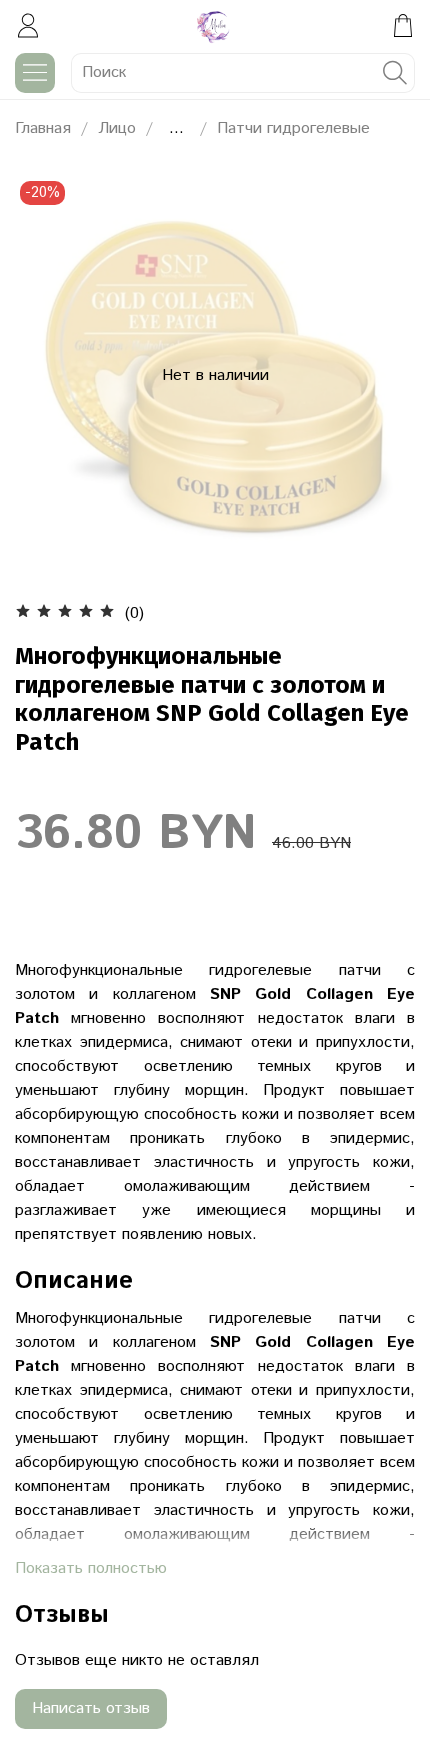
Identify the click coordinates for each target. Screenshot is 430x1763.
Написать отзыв (91, 1708)
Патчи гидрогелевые (293, 128)
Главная (43, 128)
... (176, 129)
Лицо (117, 128)
